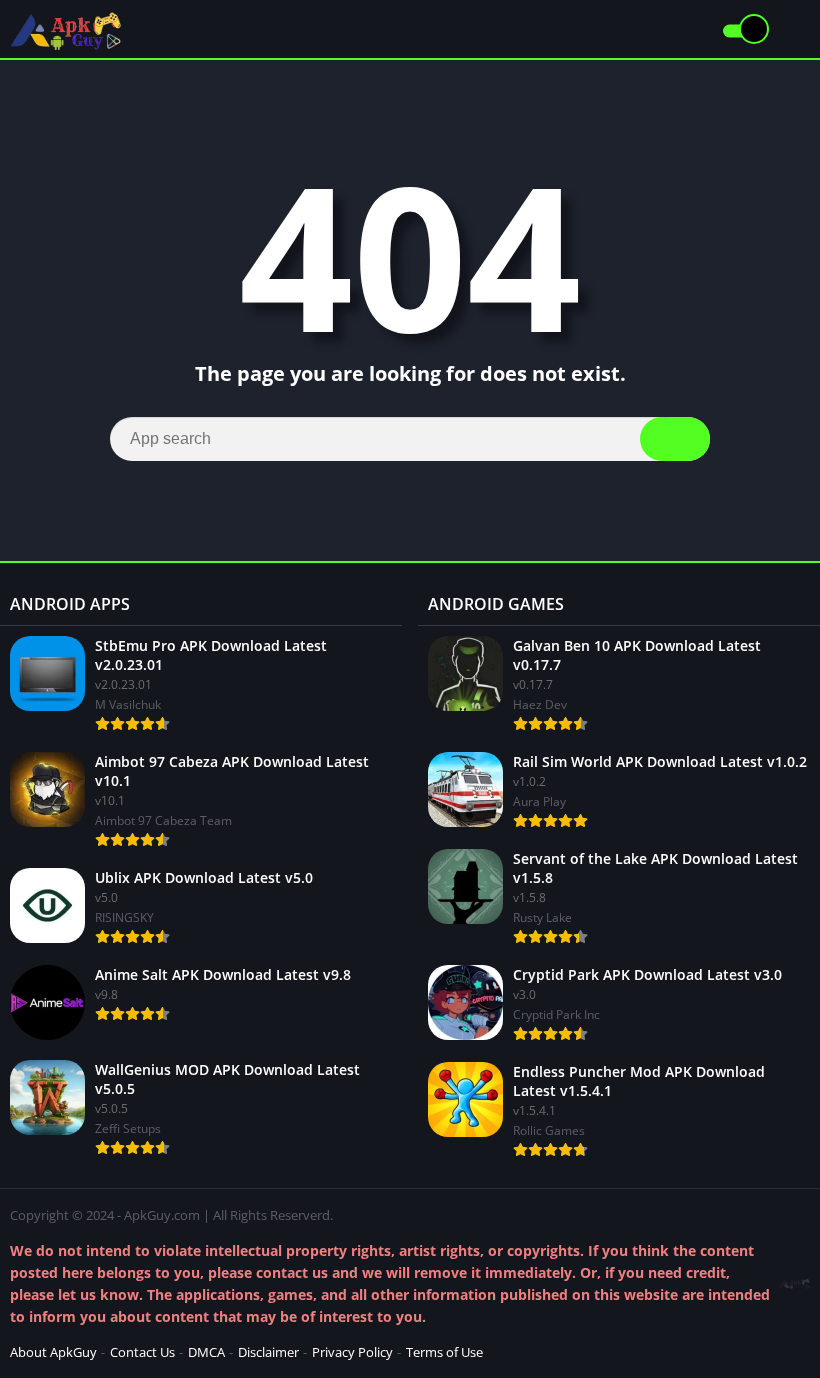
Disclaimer (268, 1352)
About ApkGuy (53, 1352)
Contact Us (142, 1352)
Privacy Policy (352, 1352)
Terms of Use (444, 1352)
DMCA (206, 1352)
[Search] (675, 439)
